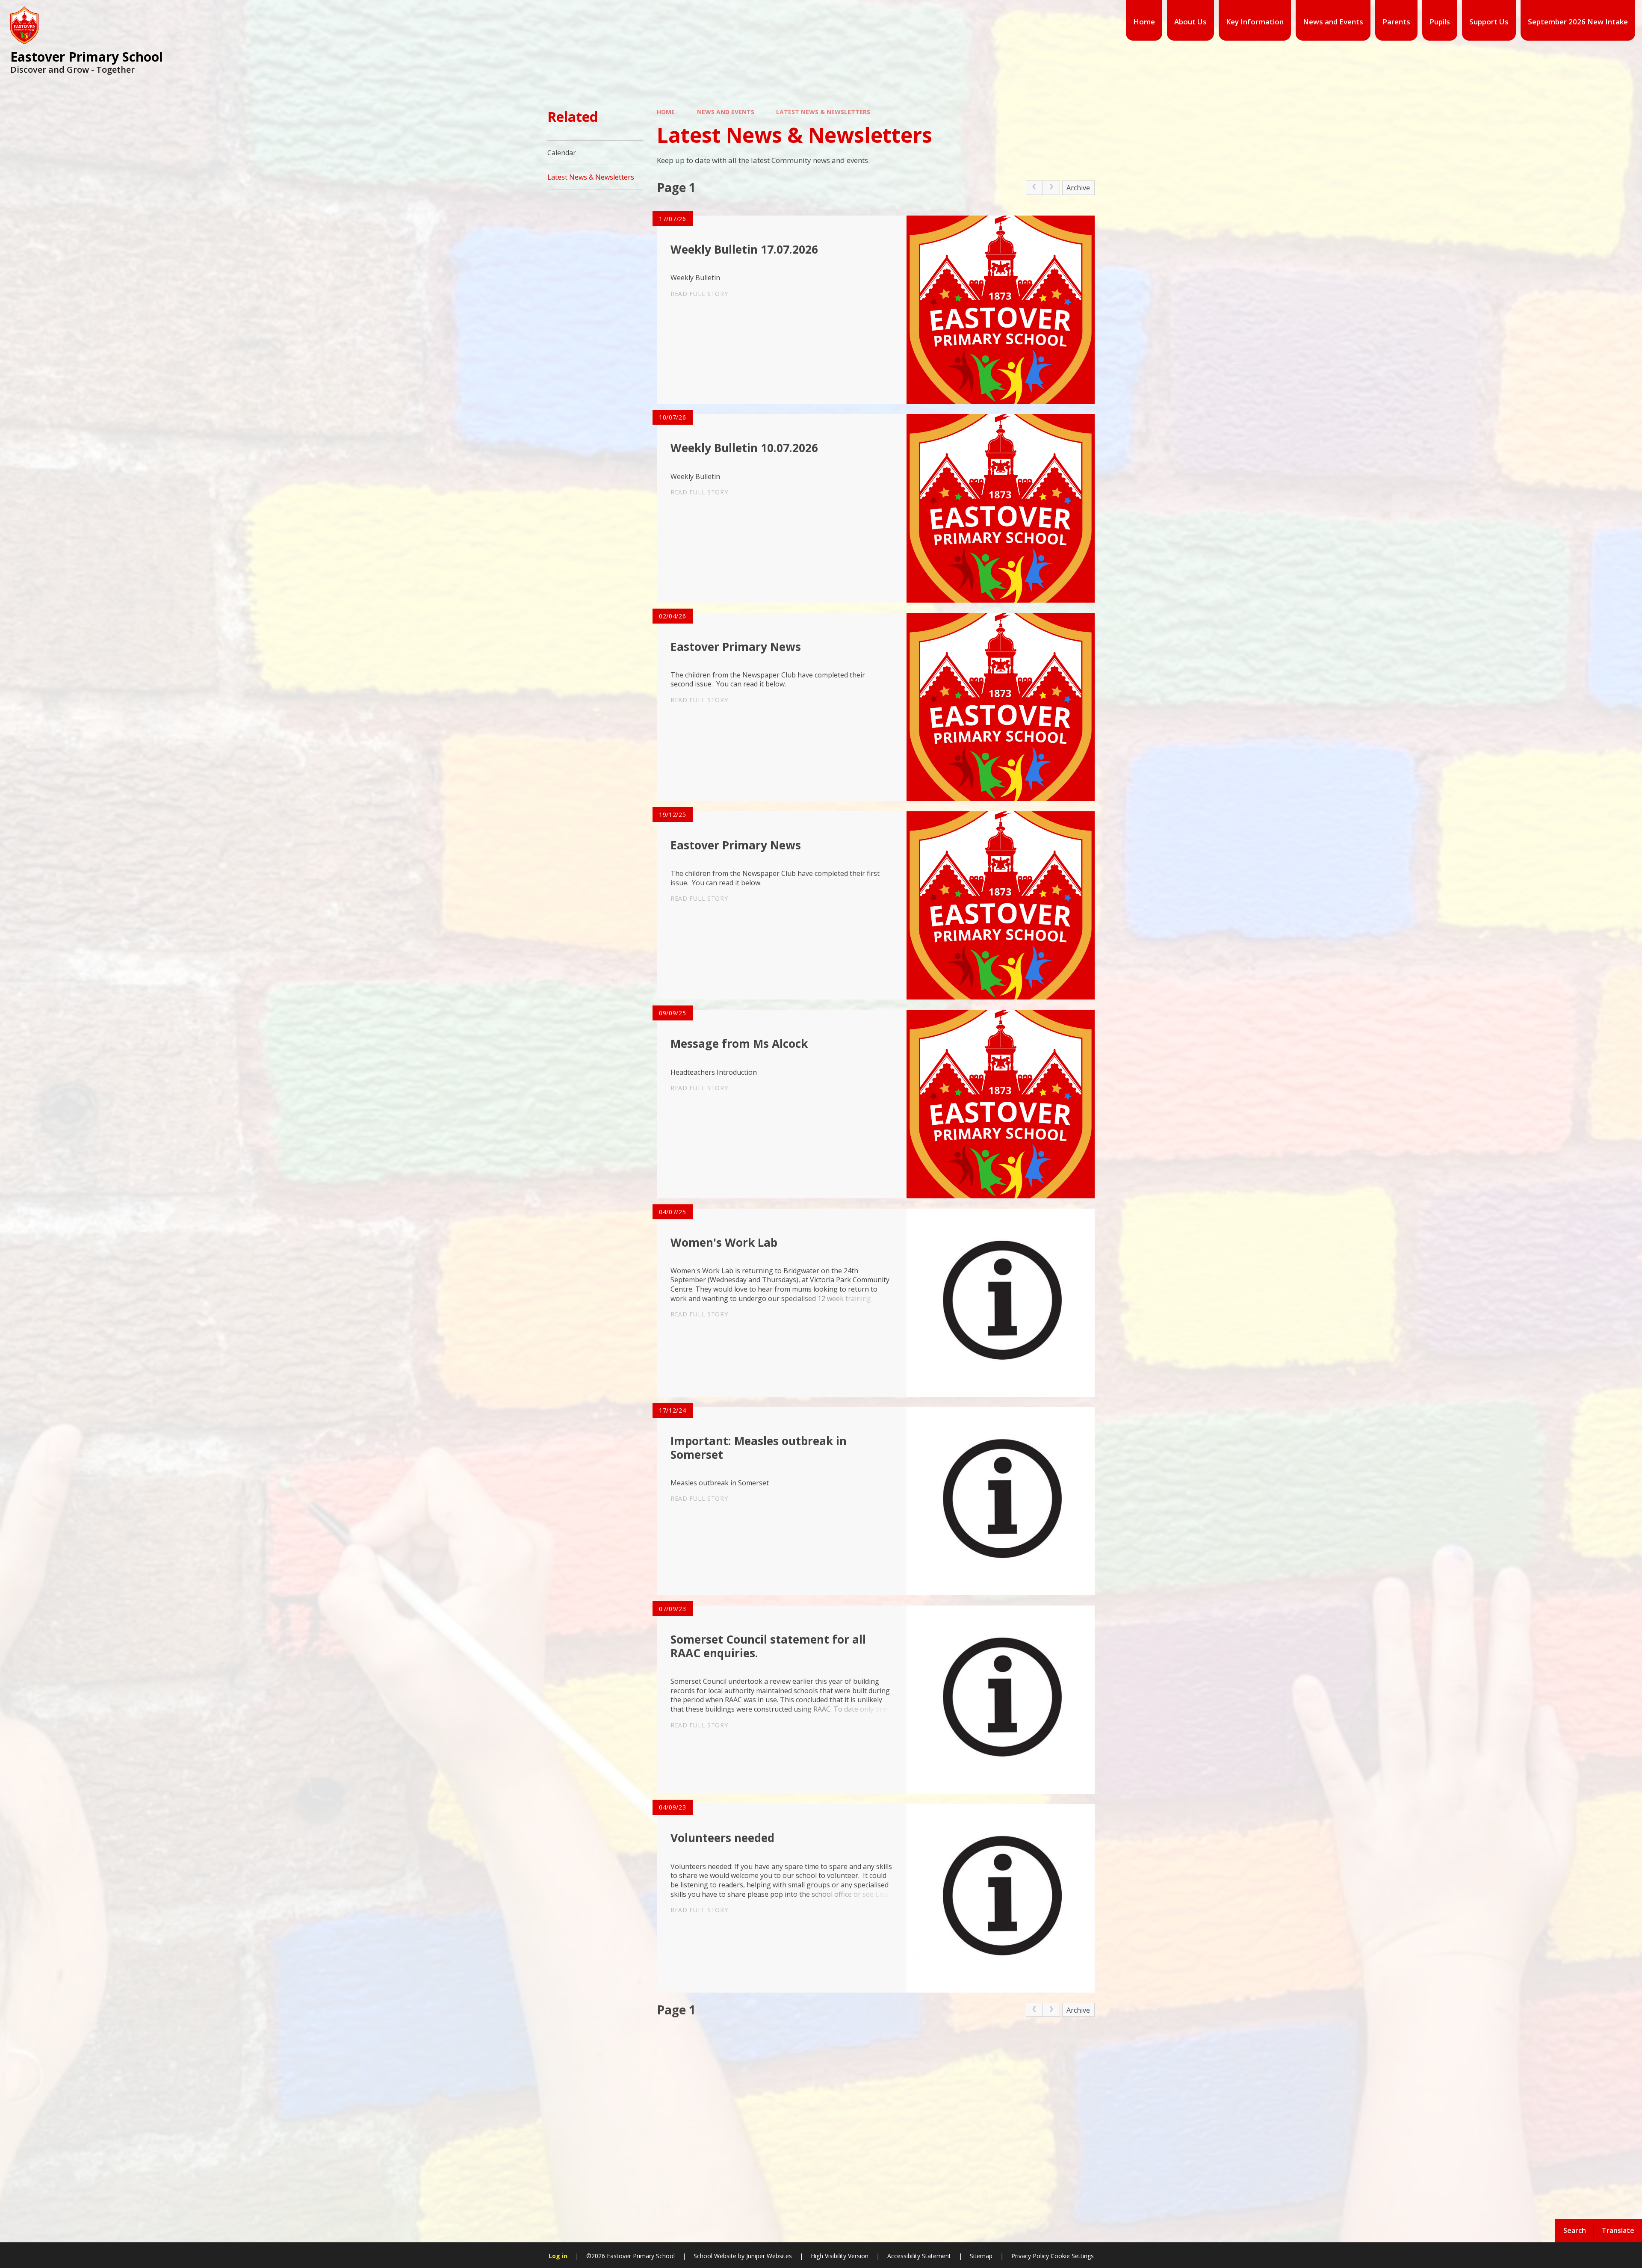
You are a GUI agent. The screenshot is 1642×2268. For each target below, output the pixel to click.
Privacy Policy (1030, 2256)
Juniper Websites (769, 2256)
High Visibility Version (840, 2256)
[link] (1034, 188)
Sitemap (981, 2256)
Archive (1078, 188)
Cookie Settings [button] (1072, 2256)
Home (666, 112)
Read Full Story (699, 294)
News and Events (726, 112)
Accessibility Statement (919, 2256)
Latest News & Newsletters (823, 112)
